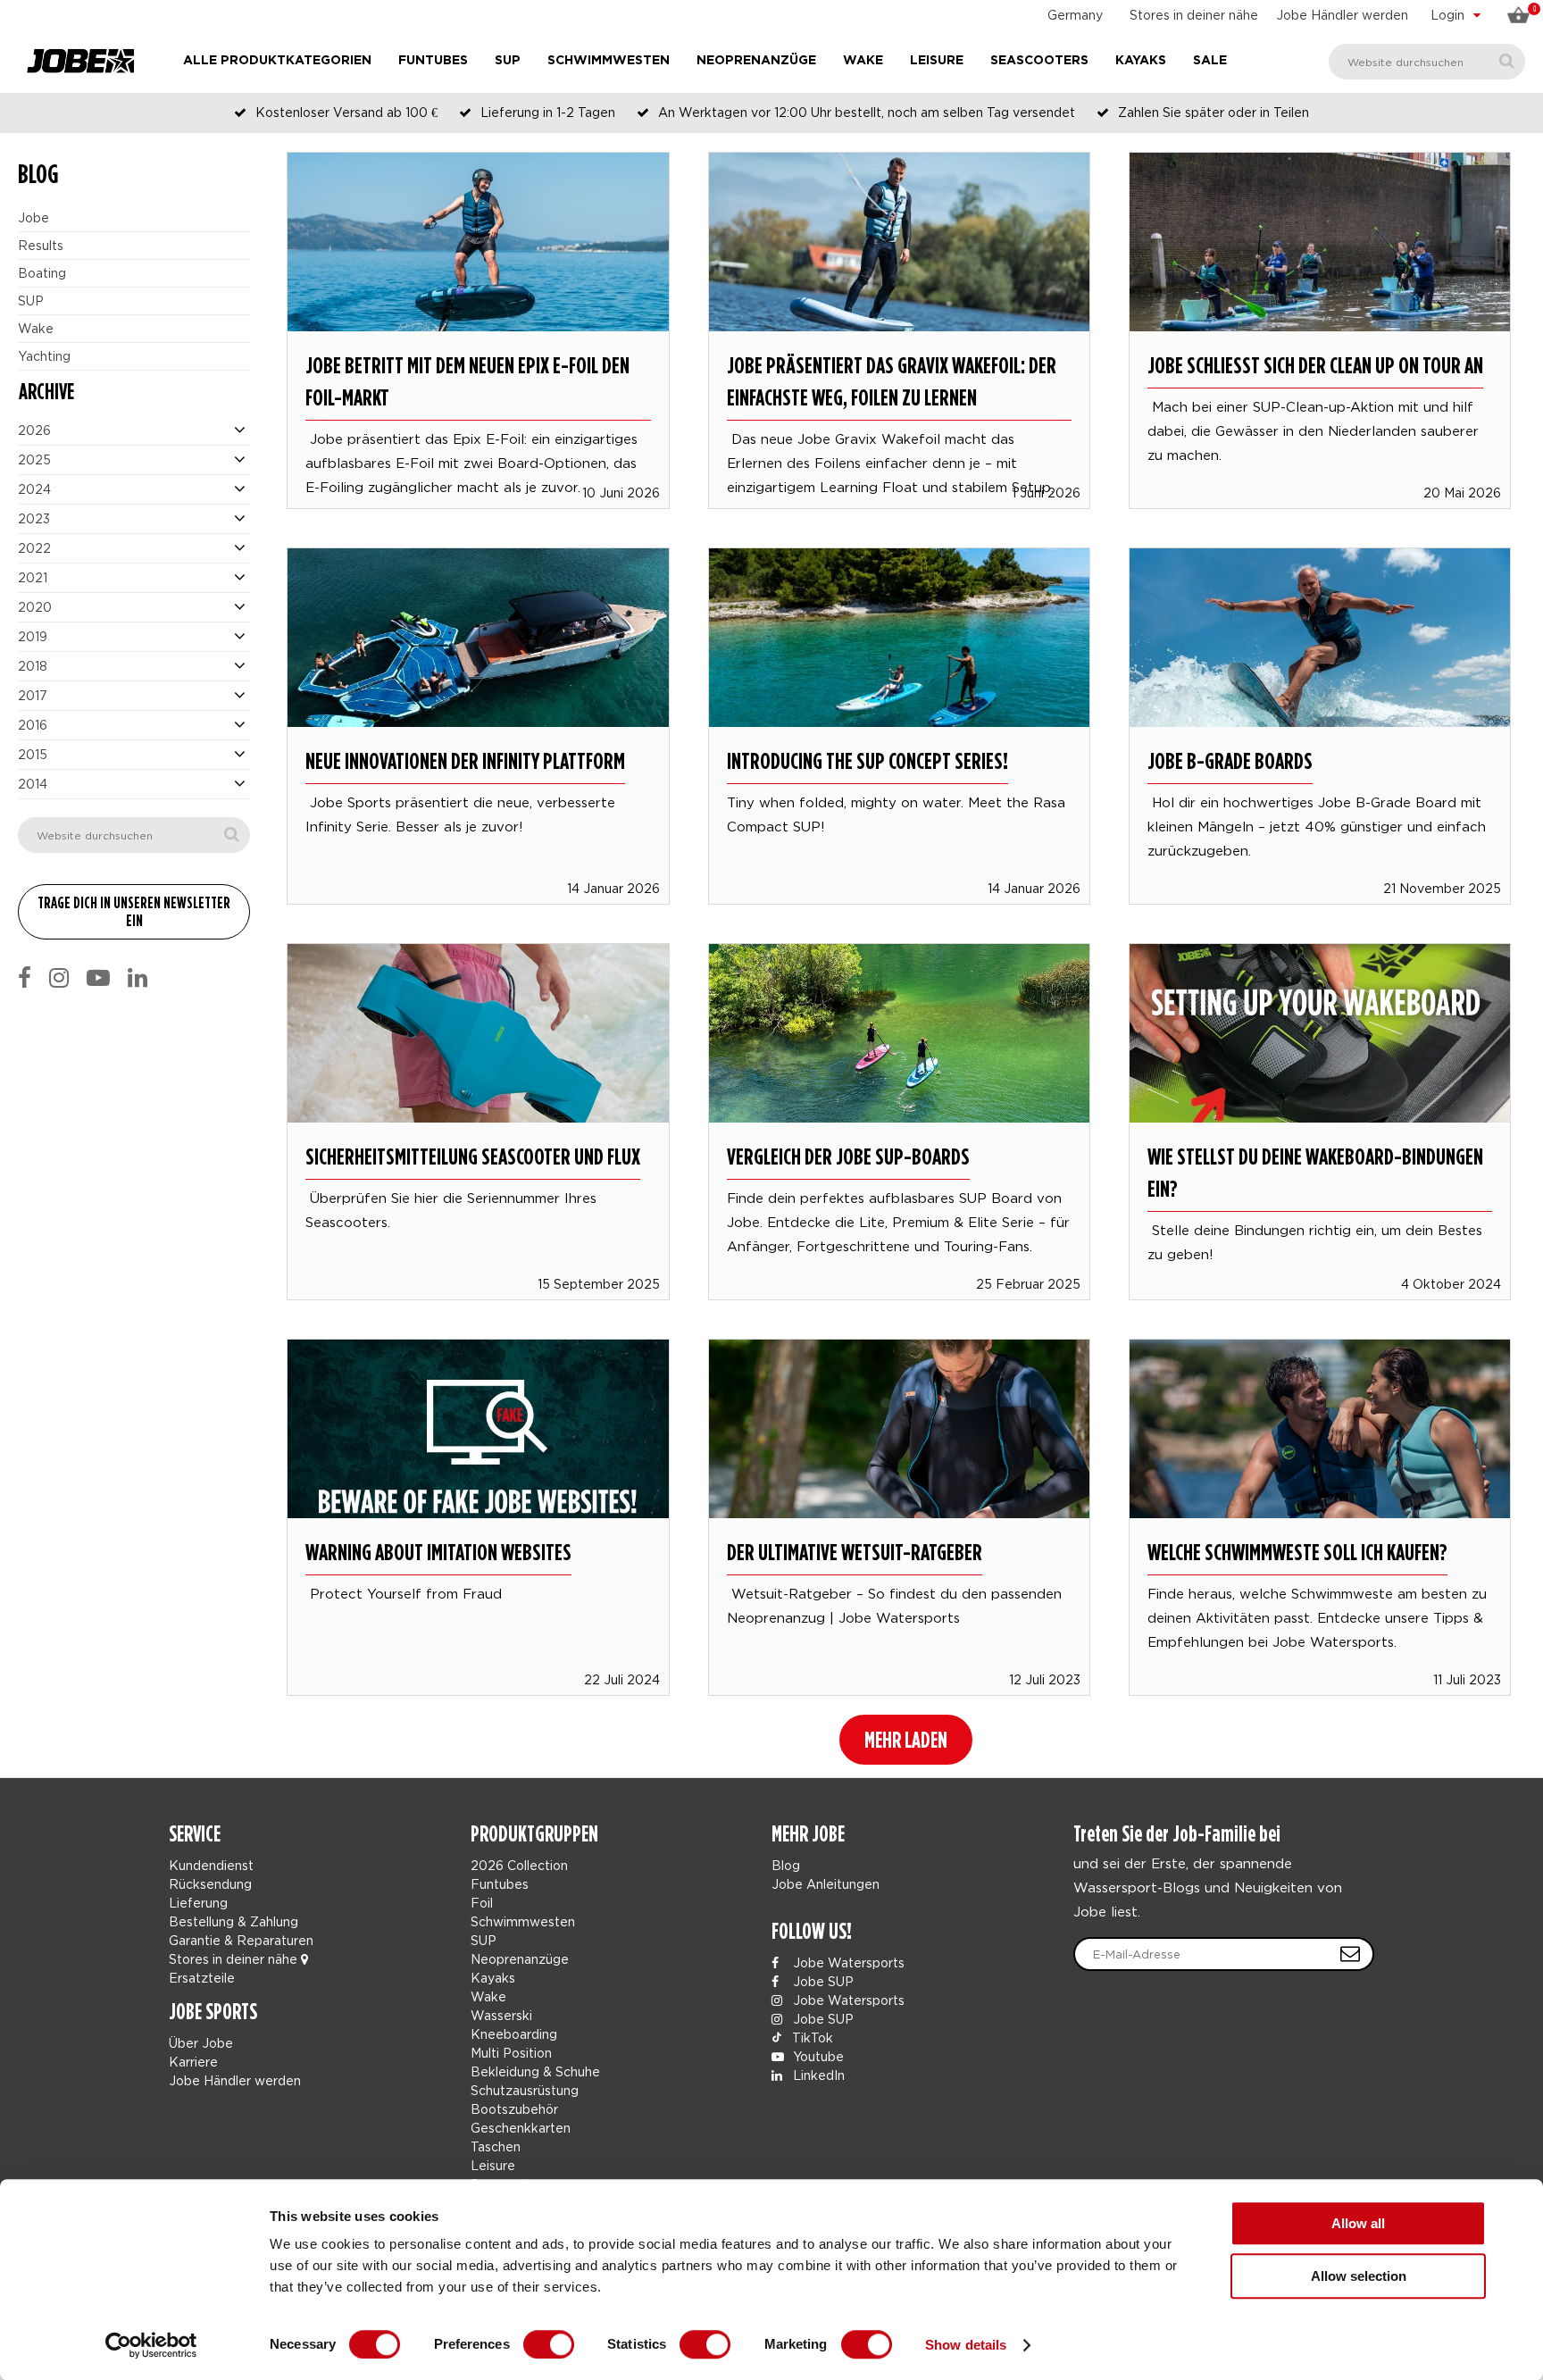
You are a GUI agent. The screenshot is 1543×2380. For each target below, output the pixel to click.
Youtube (817, 2056)
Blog (786, 1865)
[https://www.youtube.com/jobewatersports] (98, 978)
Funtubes (433, 61)
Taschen (496, 2146)
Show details (966, 2345)
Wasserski (501, 2015)
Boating (42, 273)
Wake (863, 61)
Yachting (44, 356)
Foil (482, 1903)
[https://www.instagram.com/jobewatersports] (59, 978)
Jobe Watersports (847, 1962)
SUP (508, 61)
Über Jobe (201, 2043)
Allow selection (1359, 2276)
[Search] (1507, 61)
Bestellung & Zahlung (234, 1921)
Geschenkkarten (521, 2128)
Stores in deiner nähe (1194, 15)
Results (41, 245)
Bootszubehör (514, 2109)
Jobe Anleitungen (826, 1884)
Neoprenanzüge (756, 61)
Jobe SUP (822, 1981)
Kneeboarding (514, 2034)
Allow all (1358, 2223)
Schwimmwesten (609, 61)
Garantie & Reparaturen (241, 1940)
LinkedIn (817, 2075)
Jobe (33, 217)
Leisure (937, 61)
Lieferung (198, 1903)
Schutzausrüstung (525, 2090)
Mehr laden (906, 1740)
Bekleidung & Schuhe (535, 2071)
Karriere (193, 2062)
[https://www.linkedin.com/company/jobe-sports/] (138, 978)
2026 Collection (519, 1865)
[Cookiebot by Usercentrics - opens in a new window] (151, 2345)
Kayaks (1141, 61)
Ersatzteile (202, 1978)
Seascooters (1039, 61)
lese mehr (479, 313)
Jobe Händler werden (1342, 15)
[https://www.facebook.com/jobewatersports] (25, 978)
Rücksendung (210, 1884)
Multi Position (511, 2053)
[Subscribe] (1350, 1954)
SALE (1210, 61)
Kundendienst (211, 1865)
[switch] (549, 2344)
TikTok (811, 2038)
